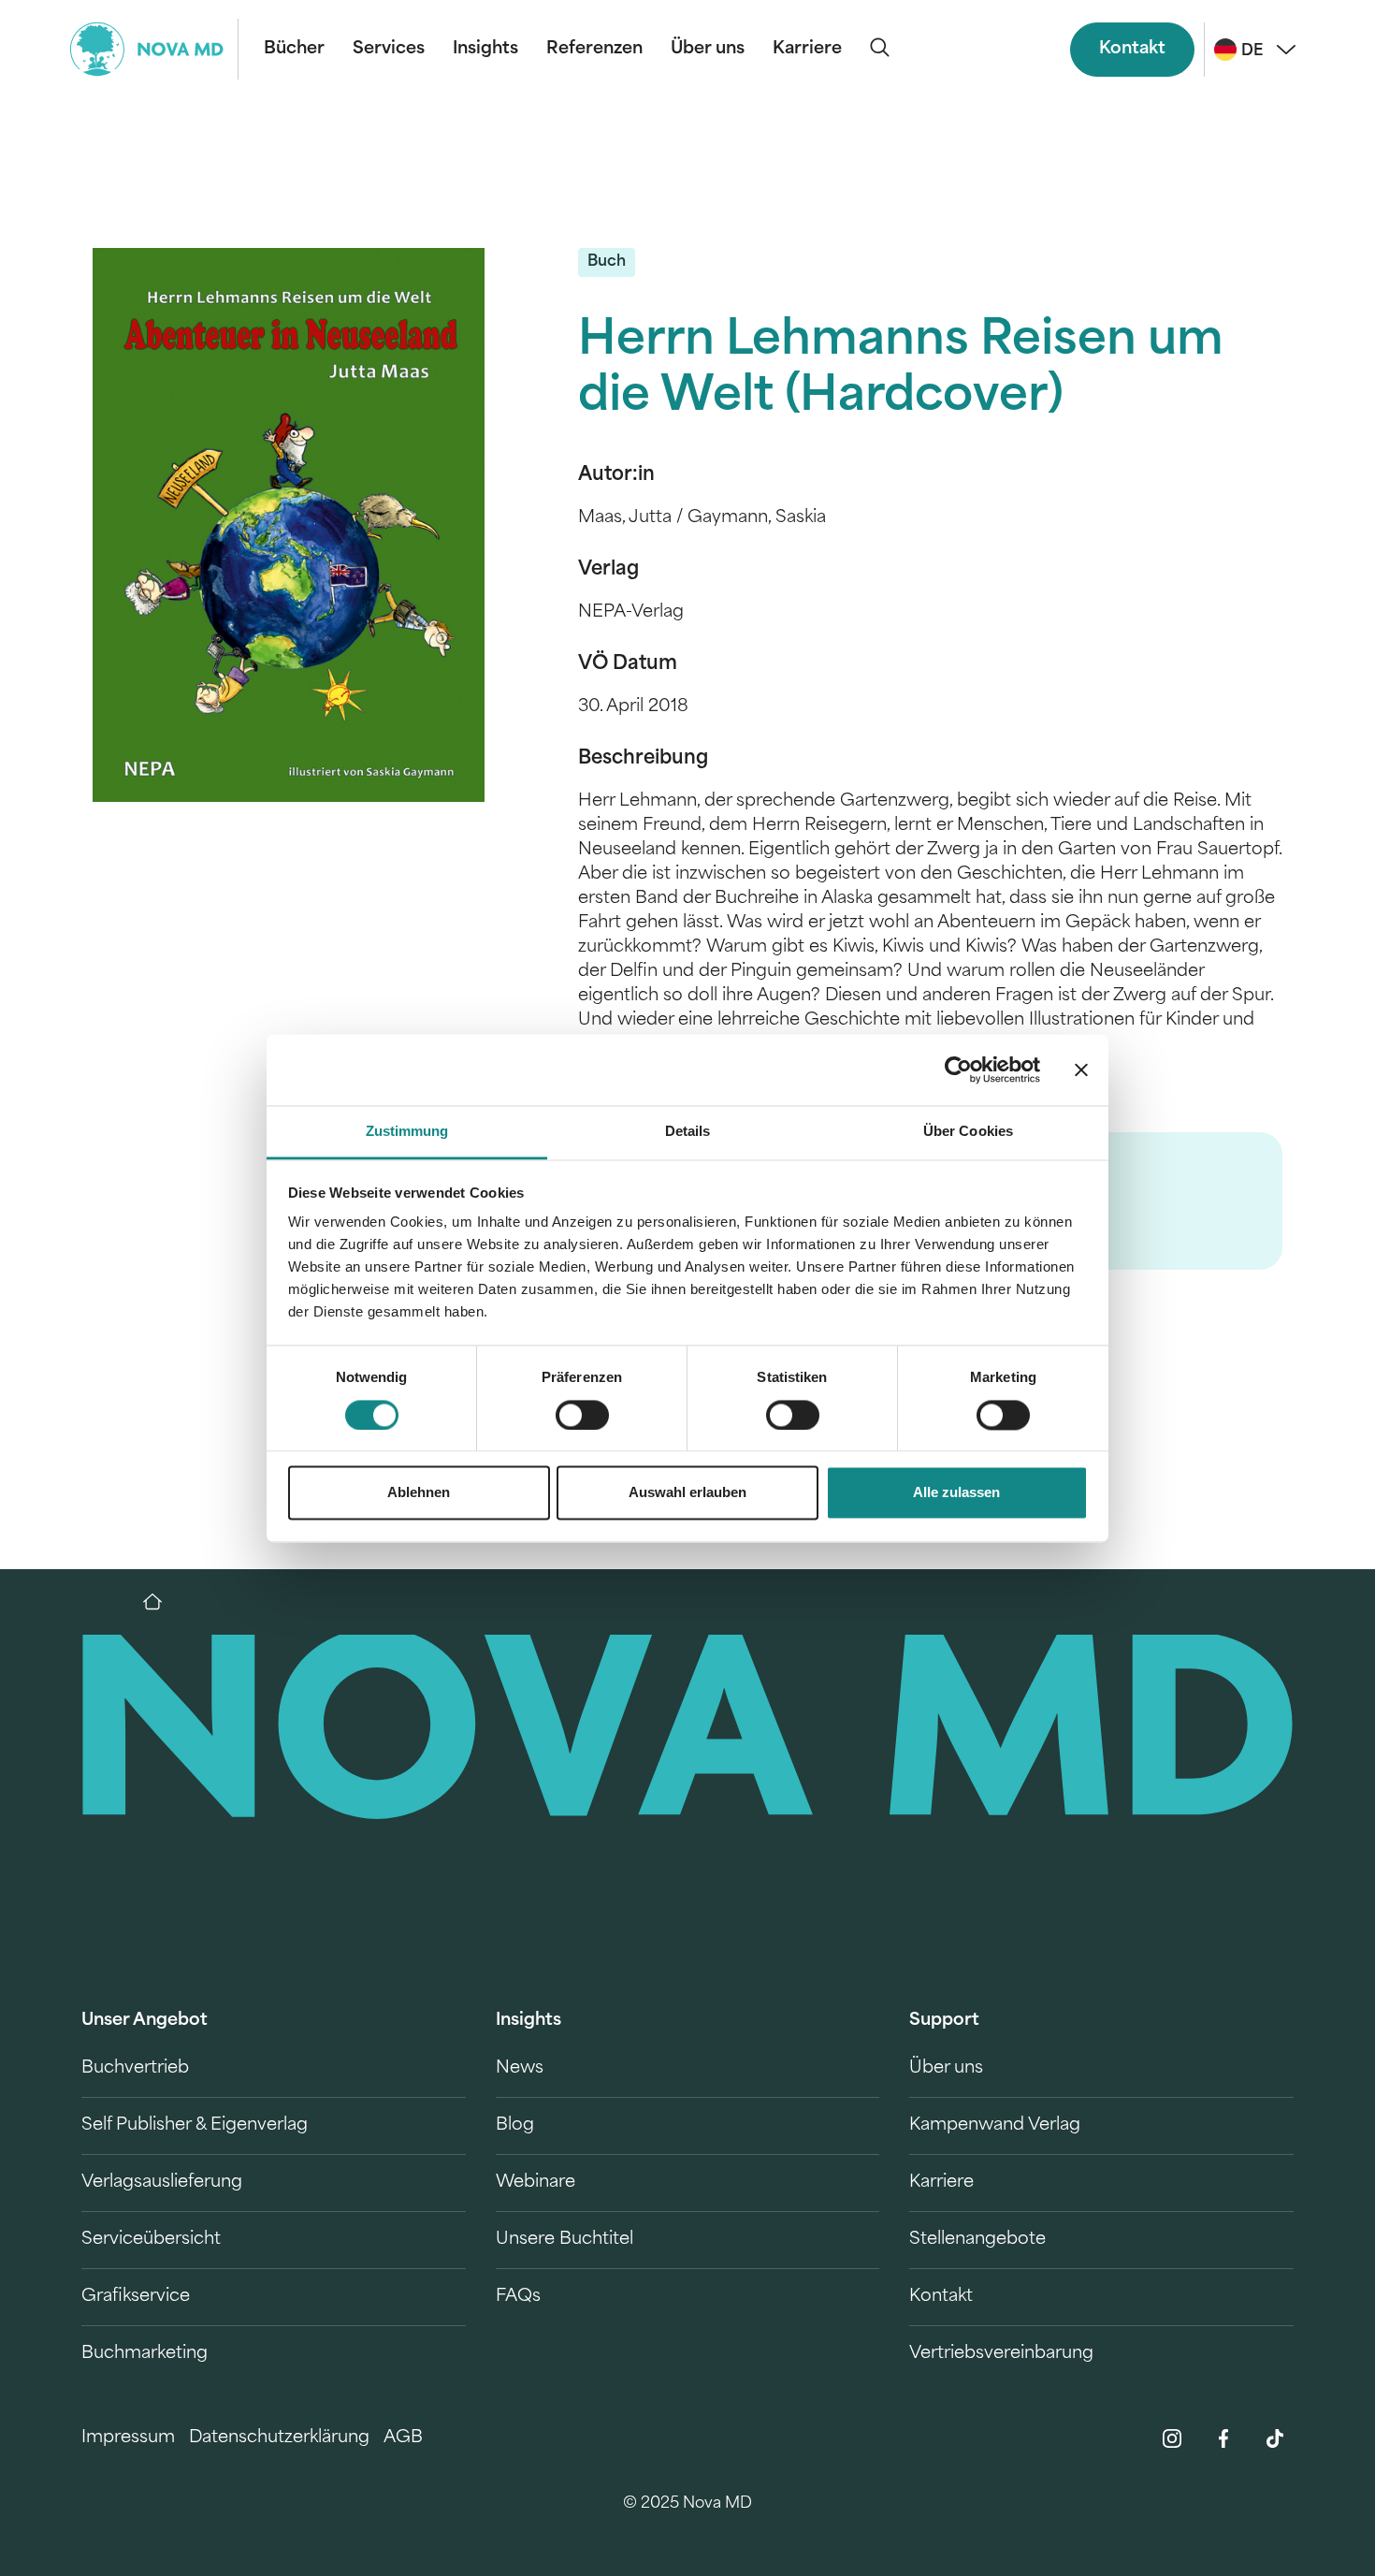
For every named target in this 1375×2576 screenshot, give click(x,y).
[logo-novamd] (154, 49)
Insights (485, 50)
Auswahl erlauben (687, 1493)
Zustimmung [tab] (407, 1132)
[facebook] (1223, 2438)
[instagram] (1172, 2438)
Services (389, 50)
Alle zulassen (956, 1493)
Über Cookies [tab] (968, 1132)
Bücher (294, 50)
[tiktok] (1275, 2438)
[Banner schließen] (1081, 1070)
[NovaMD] (162, 1602)
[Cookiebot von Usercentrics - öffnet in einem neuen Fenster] (958, 1070)
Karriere (807, 50)
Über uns (708, 50)
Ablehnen (419, 1493)
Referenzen (594, 50)
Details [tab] (688, 1132)
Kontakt (1132, 50)
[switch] (582, 1415)
